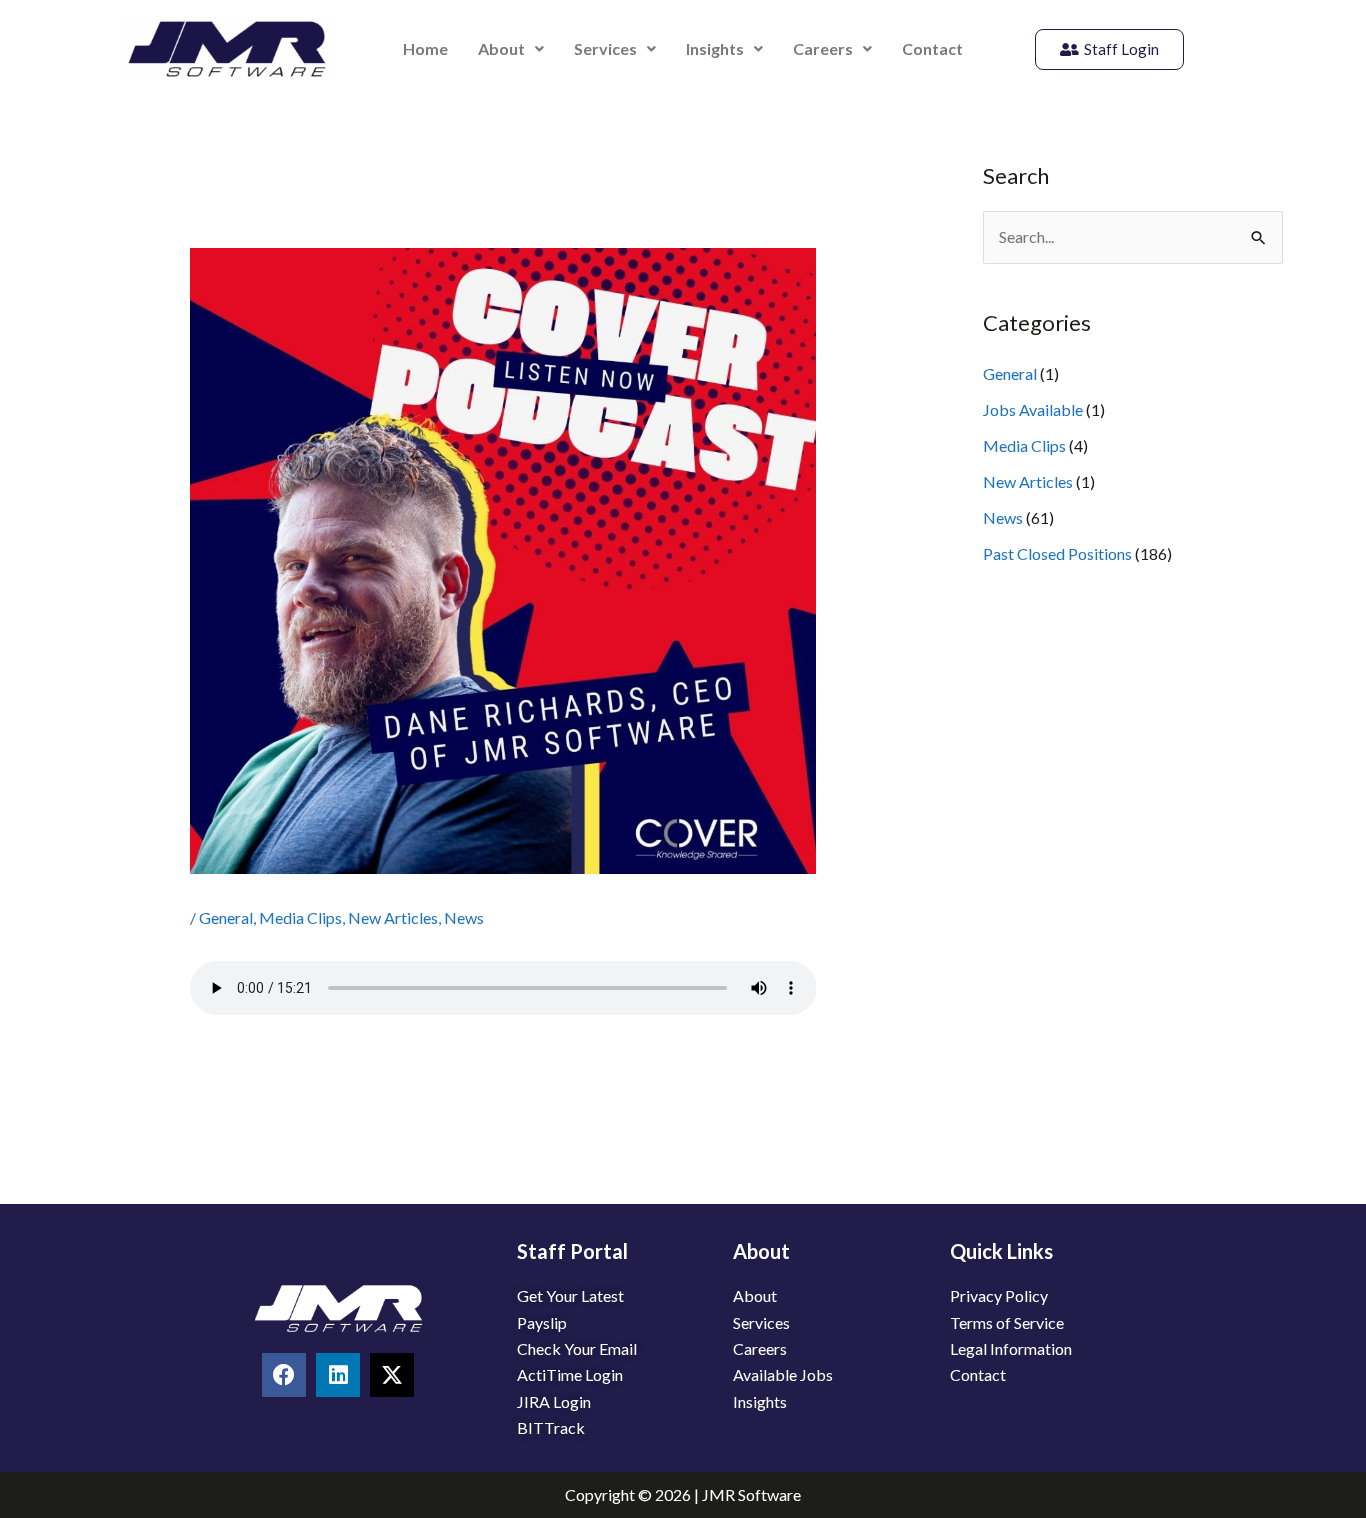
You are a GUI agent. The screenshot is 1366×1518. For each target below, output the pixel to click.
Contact (932, 48)
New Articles (393, 917)
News (464, 917)
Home (425, 48)
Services (605, 48)
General (226, 917)
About (501, 48)
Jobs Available (1033, 409)
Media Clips (300, 917)
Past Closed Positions (1057, 553)
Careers (823, 48)
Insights (715, 48)
